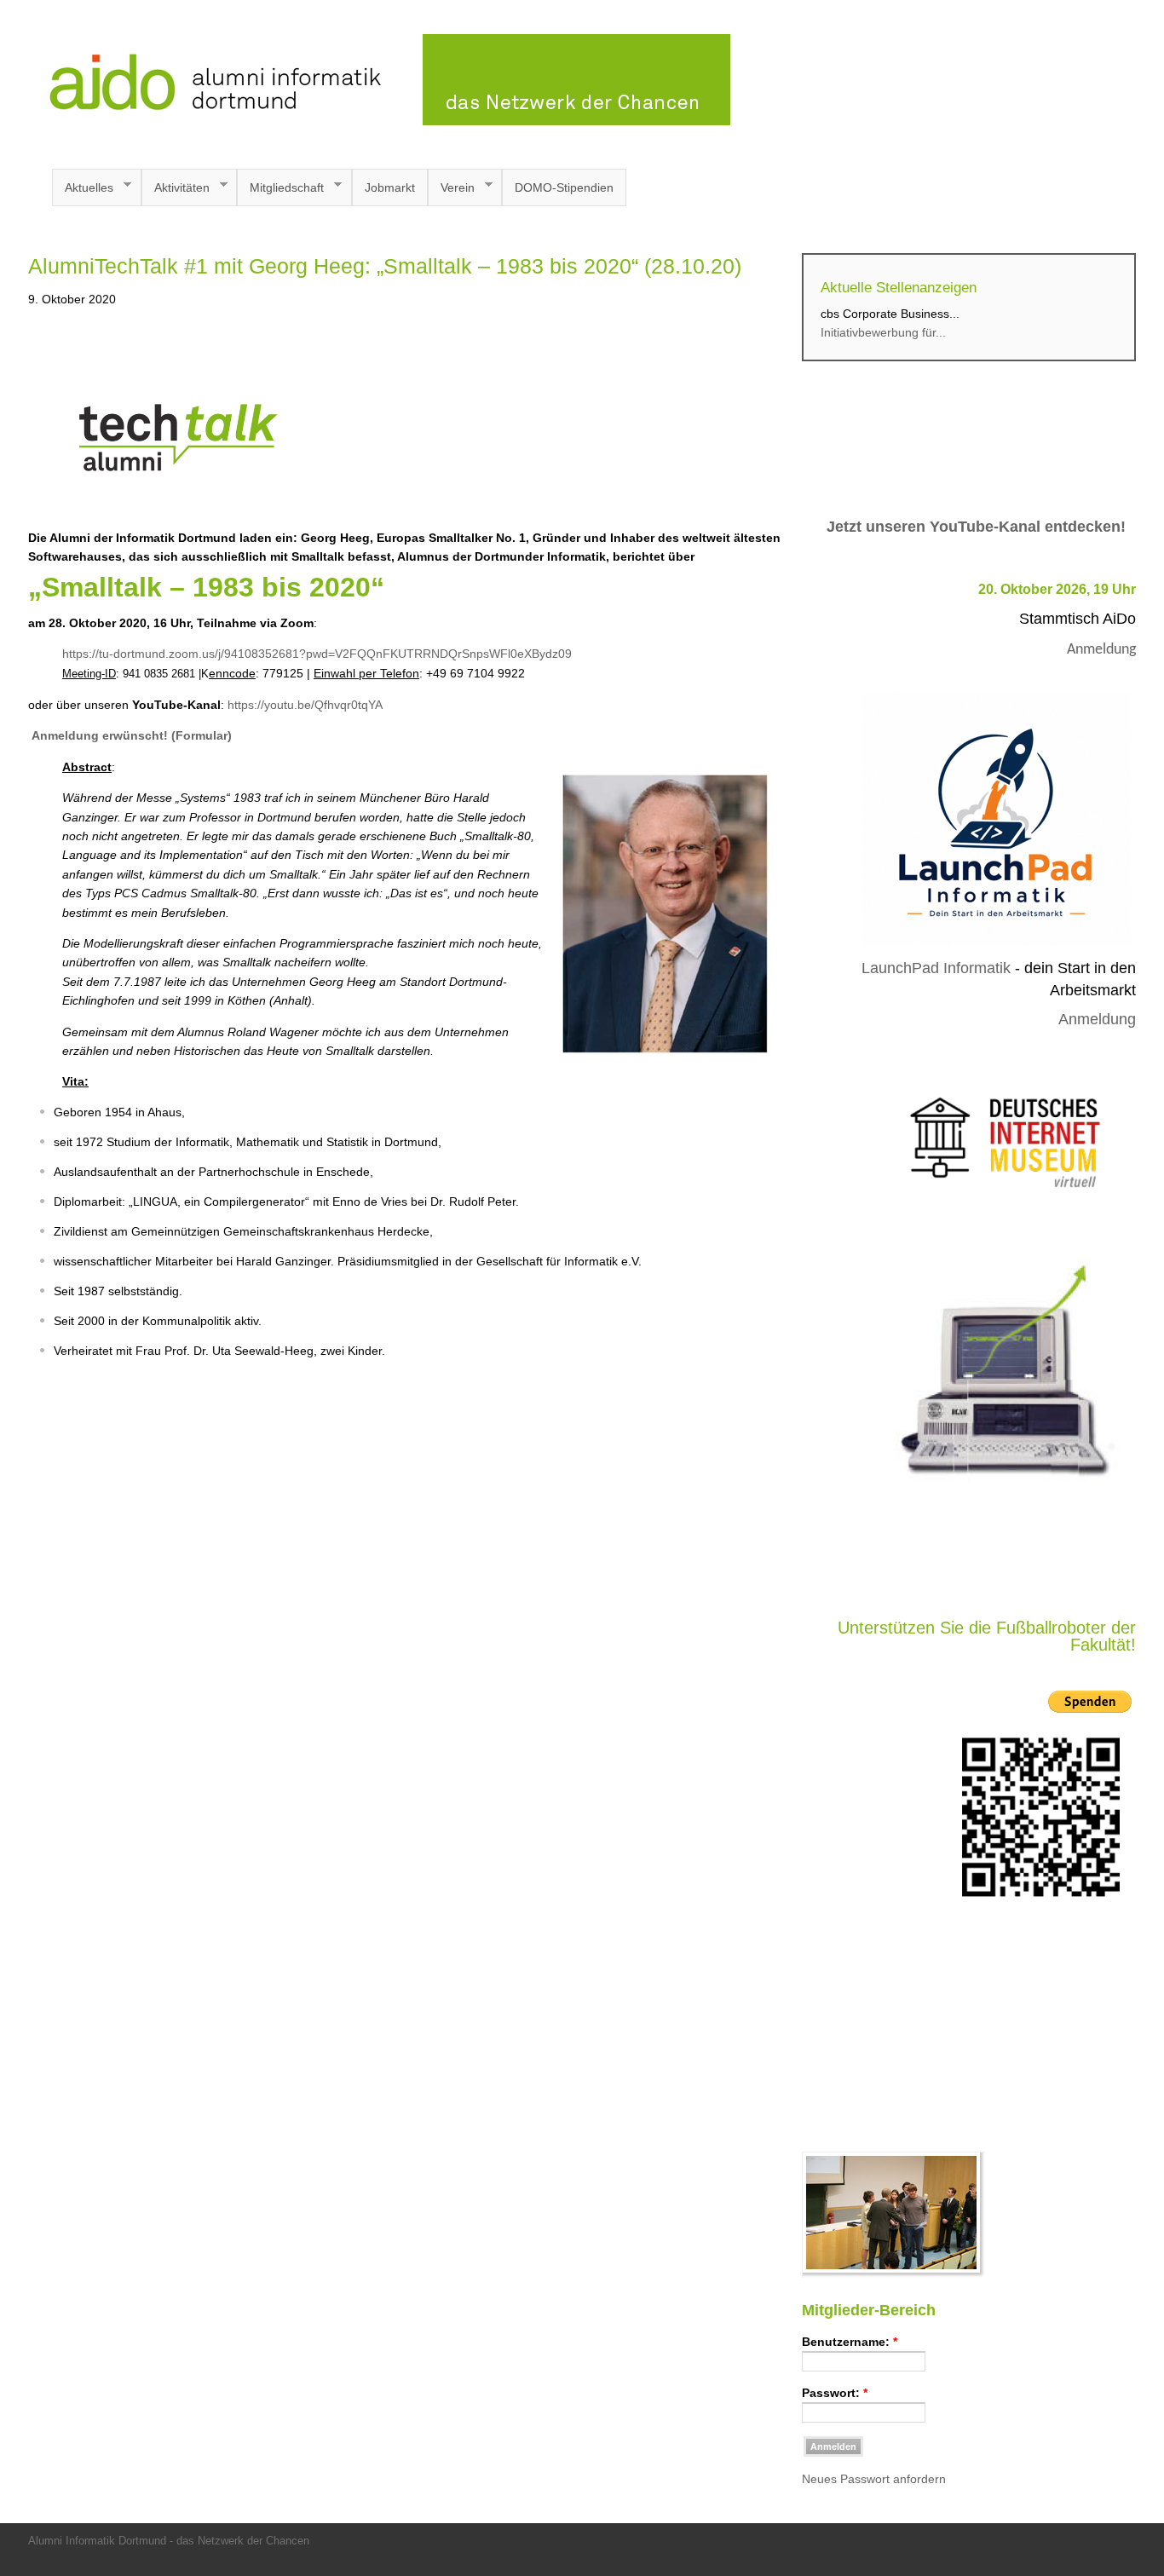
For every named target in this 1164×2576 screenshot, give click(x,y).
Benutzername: (850, 2342)
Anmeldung (1101, 650)
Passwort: (835, 2393)
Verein (451, 188)
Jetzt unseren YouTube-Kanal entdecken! (976, 527)
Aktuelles (83, 188)
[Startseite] (379, 121)
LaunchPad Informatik (936, 968)
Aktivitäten (176, 188)
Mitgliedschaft (280, 188)
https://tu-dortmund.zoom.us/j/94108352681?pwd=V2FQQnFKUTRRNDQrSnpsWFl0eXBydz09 (317, 654)
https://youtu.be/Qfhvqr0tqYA (305, 705)
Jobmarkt (390, 187)
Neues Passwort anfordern (874, 2479)
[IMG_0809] (893, 2273)
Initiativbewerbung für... (883, 332)
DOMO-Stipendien (564, 187)
